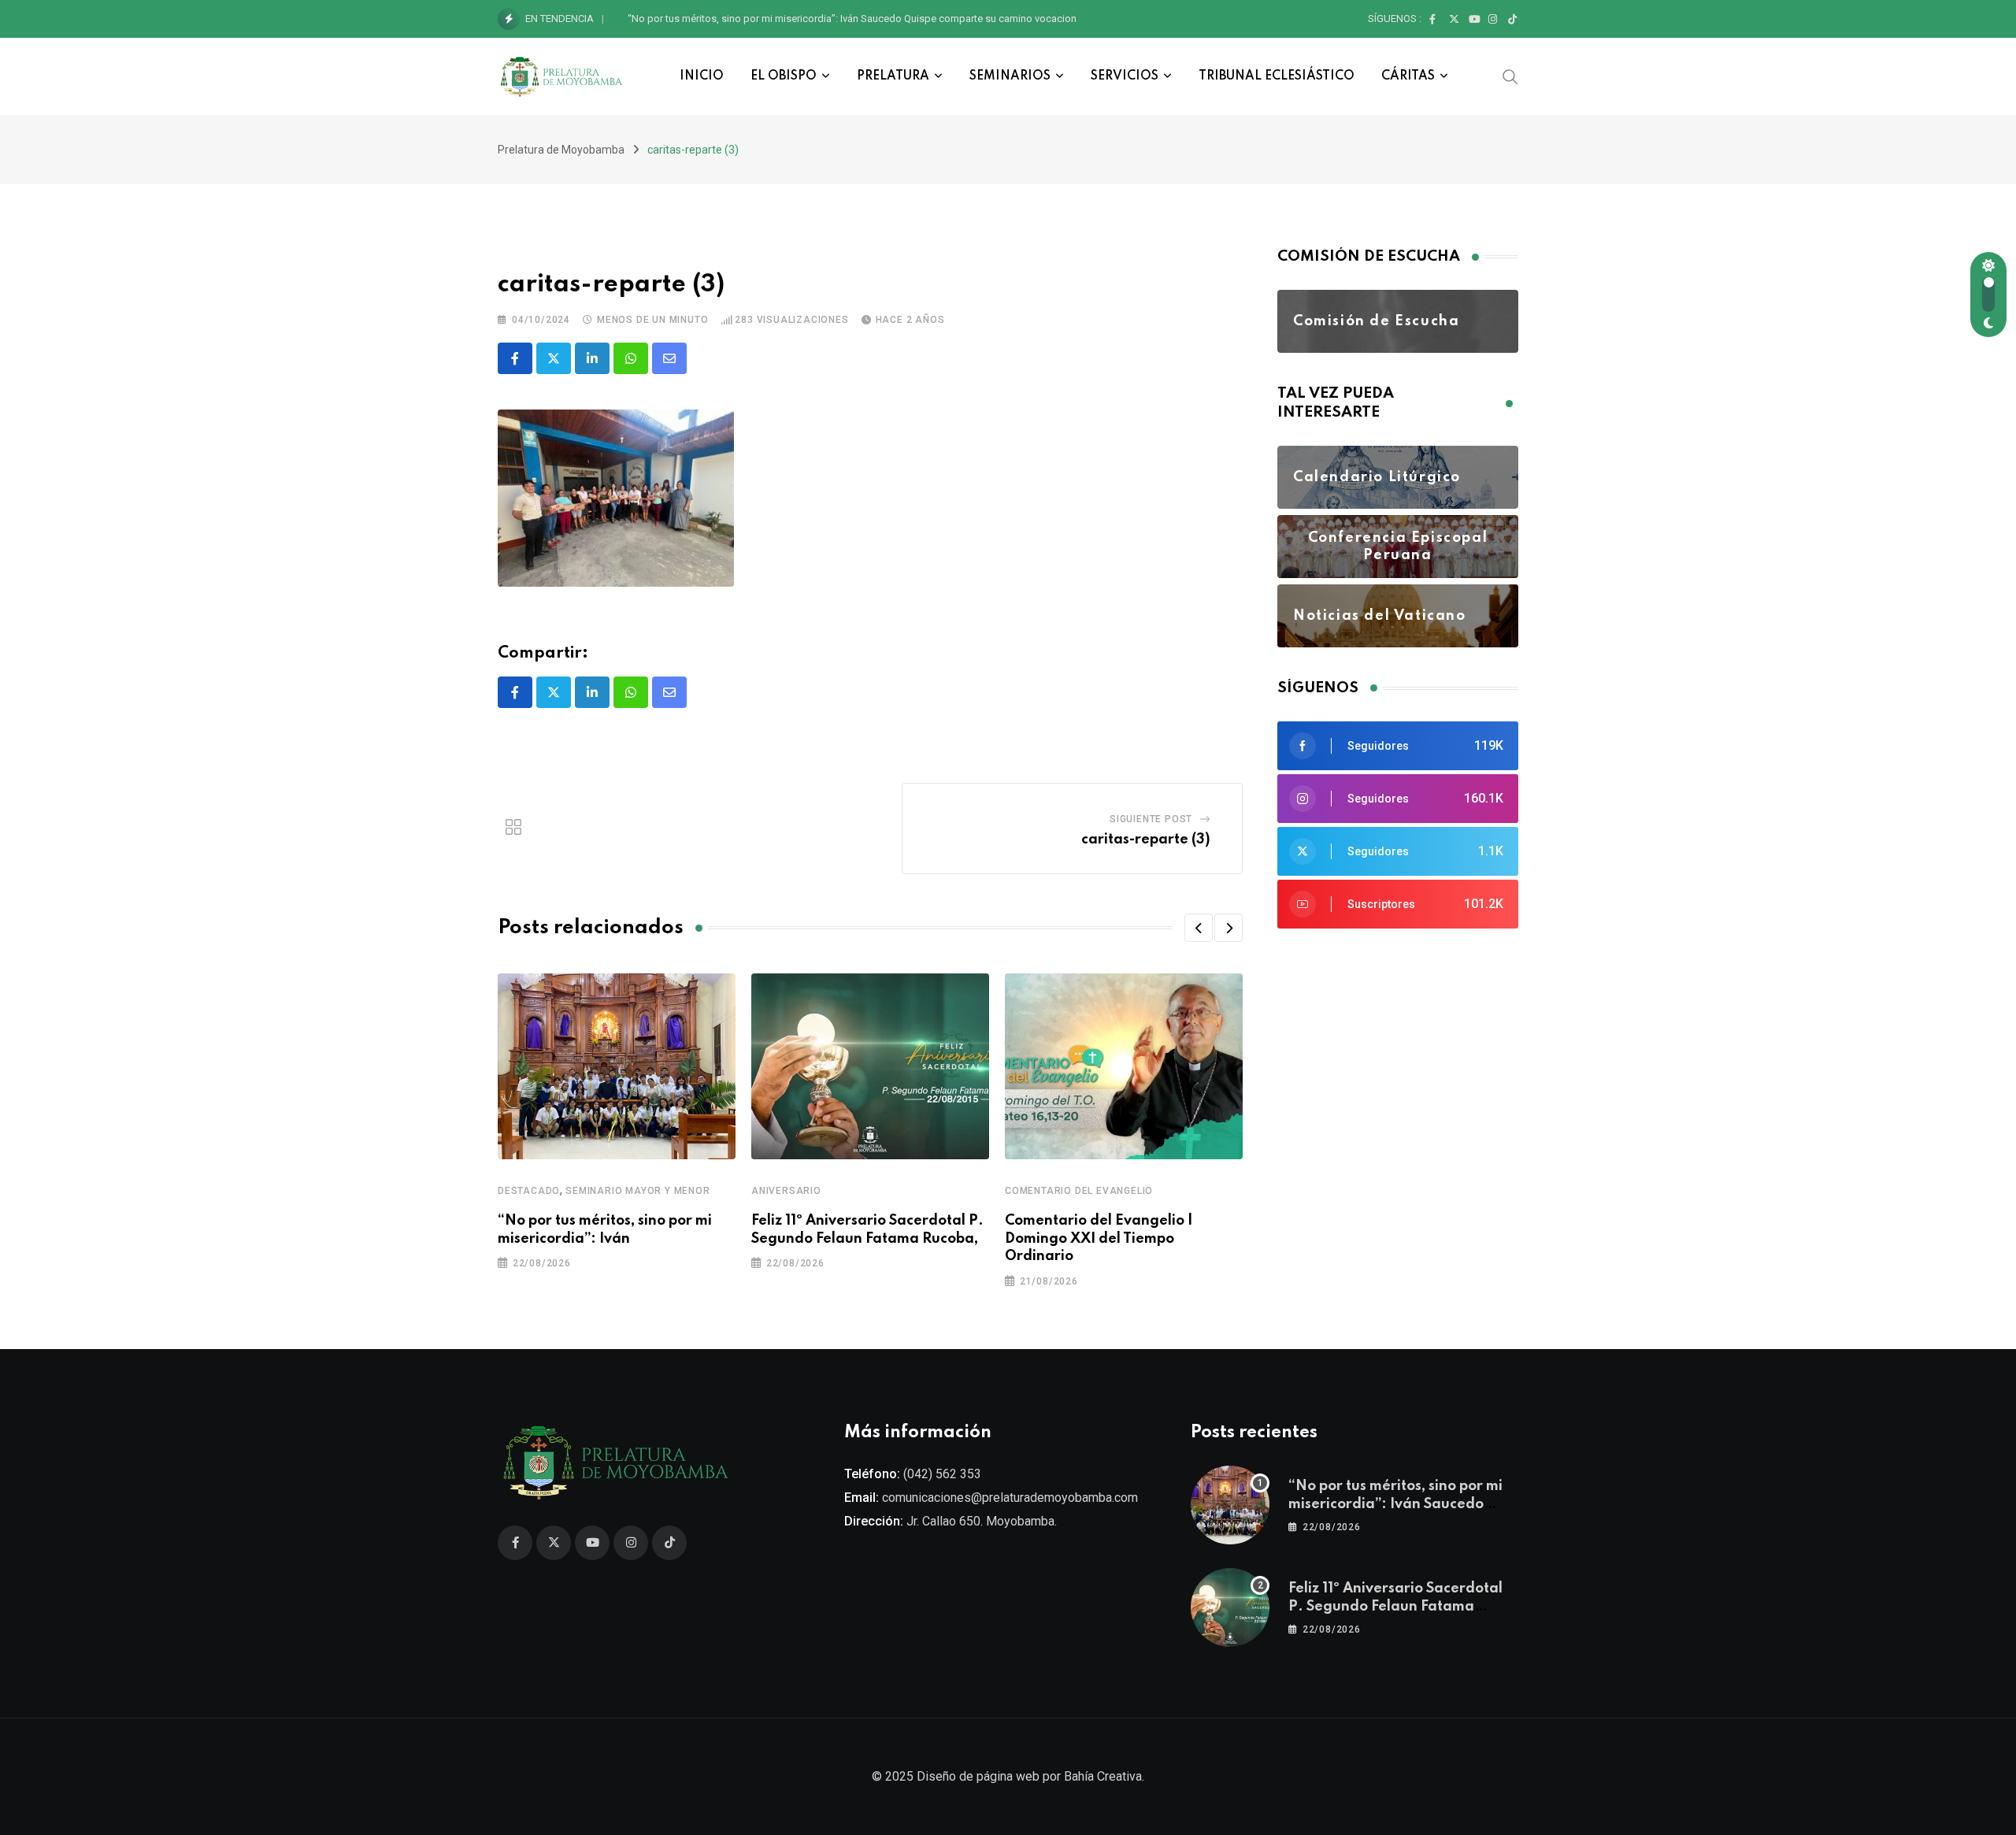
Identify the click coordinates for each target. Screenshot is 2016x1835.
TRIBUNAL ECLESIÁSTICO (1277, 76)
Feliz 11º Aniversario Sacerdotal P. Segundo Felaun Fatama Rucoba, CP (788, 19)
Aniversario (786, 1191)
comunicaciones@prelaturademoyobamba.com (1010, 1498)
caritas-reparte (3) (1146, 840)
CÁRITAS (1408, 76)
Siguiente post (1151, 819)
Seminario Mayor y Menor (637, 1191)
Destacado (529, 1191)
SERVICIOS (1125, 76)
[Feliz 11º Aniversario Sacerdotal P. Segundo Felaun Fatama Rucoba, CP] (1230, 1607)
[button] (1199, 928)
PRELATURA (893, 76)
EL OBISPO (784, 76)
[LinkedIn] (592, 358)
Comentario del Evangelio (1079, 1191)
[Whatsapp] (631, 358)
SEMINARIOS (1010, 76)
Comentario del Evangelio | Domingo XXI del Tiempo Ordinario (1099, 1238)
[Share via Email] (669, 358)
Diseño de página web (978, 1776)
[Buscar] (1510, 76)
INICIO (702, 76)
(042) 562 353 (942, 1474)
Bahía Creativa (1103, 1776)
